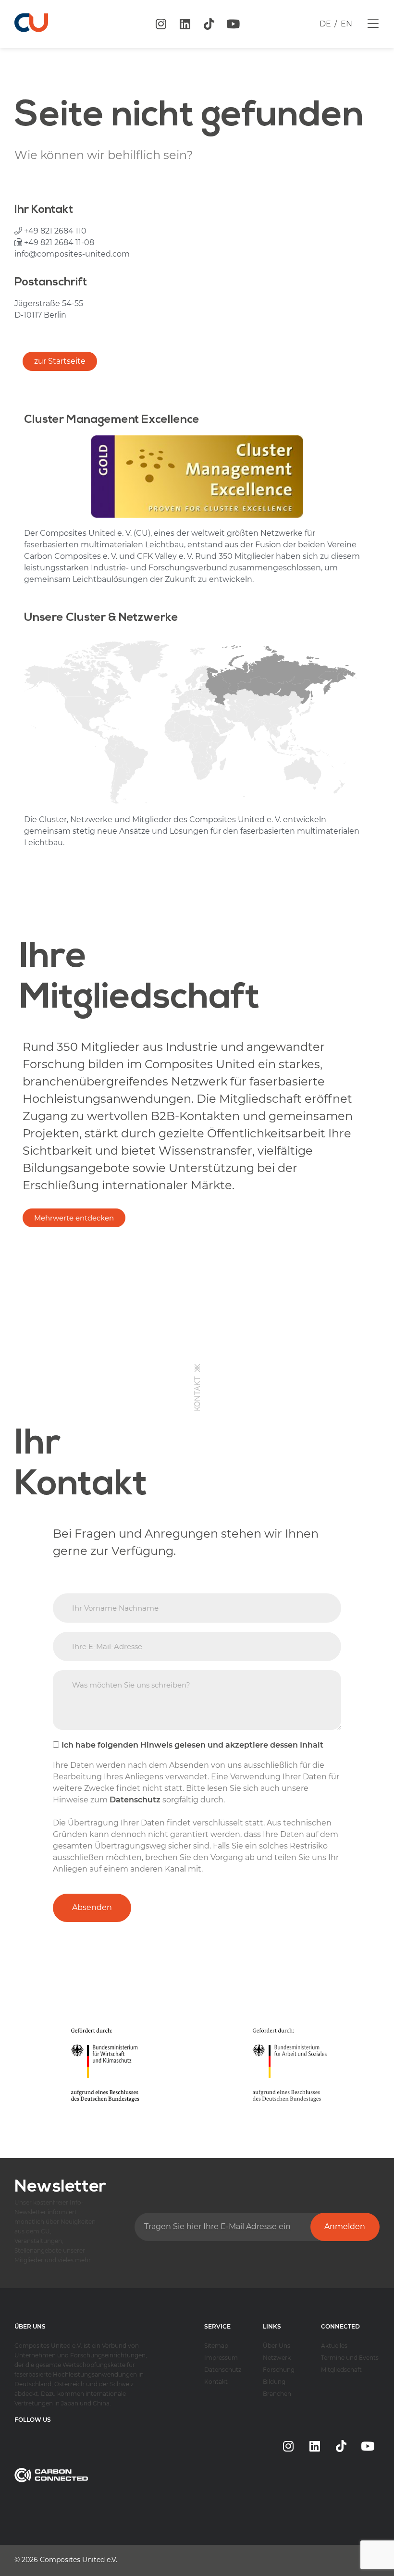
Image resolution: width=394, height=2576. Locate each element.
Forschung (279, 2370)
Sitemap (216, 2346)
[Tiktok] (209, 24)
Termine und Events (350, 2358)
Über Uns (277, 2346)
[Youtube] (233, 24)
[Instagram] (161, 24)
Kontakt (216, 2382)
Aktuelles (334, 2346)
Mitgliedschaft (341, 2370)
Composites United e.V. (79, 2560)
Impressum (221, 2358)
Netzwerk (277, 2358)
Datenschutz (223, 2370)
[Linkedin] (185, 24)
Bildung (274, 2382)
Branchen (277, 2394)
